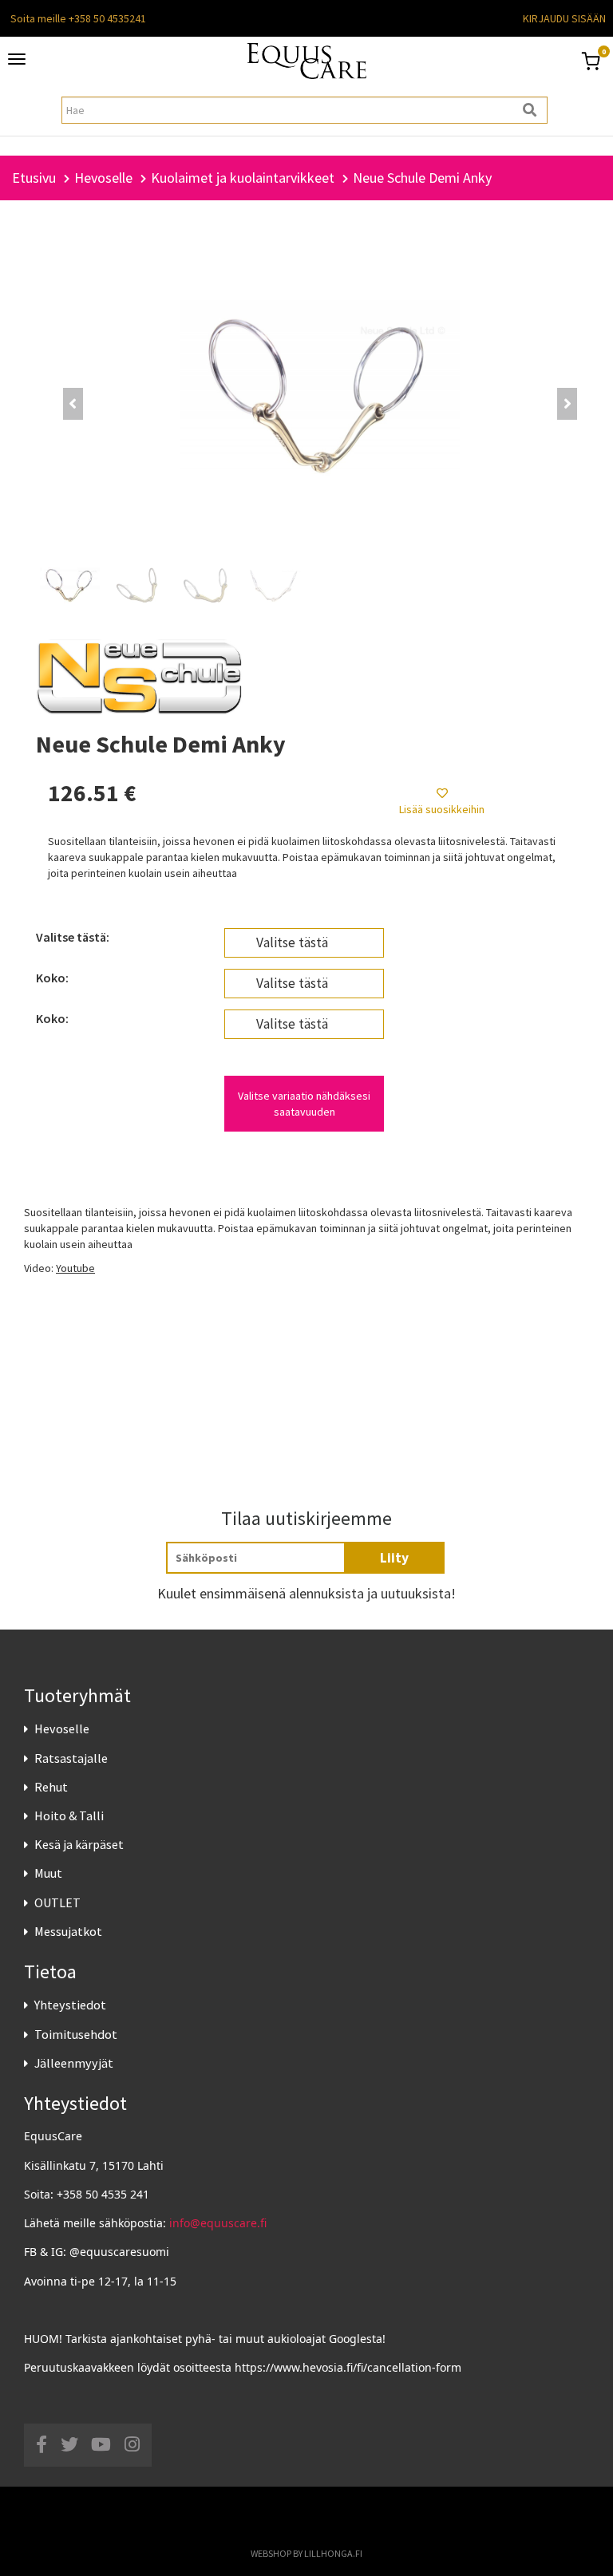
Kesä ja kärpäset (79, 1844)
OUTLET (57, 1902)
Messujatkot (68, 1931)
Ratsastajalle (71, 1758)
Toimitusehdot (76, 2034)
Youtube (75, 1268)
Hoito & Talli (69, 1815)
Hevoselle (62, 1729)
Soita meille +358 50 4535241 (78, 18)
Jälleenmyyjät (74, 2063)
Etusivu (34, 178)
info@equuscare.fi (218, 2223)
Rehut (51, 1787)
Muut (48, 1873)
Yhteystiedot (70, 2005)
